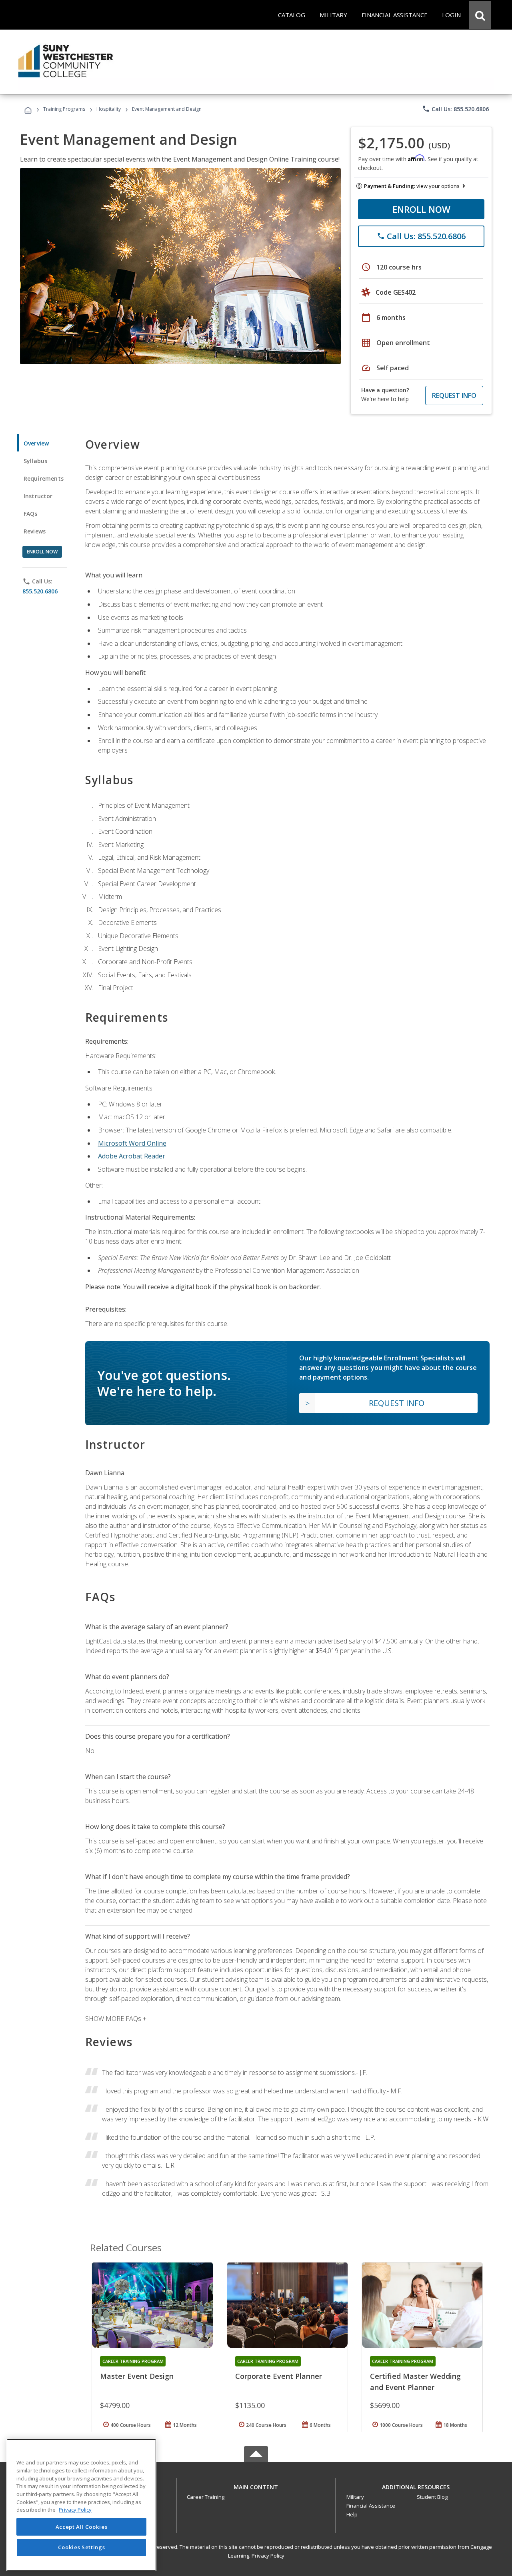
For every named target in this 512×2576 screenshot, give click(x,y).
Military (355, 2497)
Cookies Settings (82, 2547)
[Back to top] (256, 2485)
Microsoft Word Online (132, 1143)
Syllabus (35, 461)
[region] (81, 2505)
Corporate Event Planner (279, 2376)
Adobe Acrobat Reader (132, 1156)
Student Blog (432, 2497)
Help (352, 2514)
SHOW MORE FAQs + (116, 2019)
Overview (36, 443)
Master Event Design (137, 2376)
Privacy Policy (268, 2556)
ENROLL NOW (421, 209)
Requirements (44, 478)
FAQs (31, 514)
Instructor (38, 496)
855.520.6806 (40, 591)
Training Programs (64, 109)
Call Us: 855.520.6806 (455, 109)
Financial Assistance (371, 2506)
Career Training (206, 2497)
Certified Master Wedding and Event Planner (415, 2382)
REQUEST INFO (454, 395)
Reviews (35, 531)
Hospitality (109, 109)
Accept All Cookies (82, 2527)
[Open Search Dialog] (480, 15)
